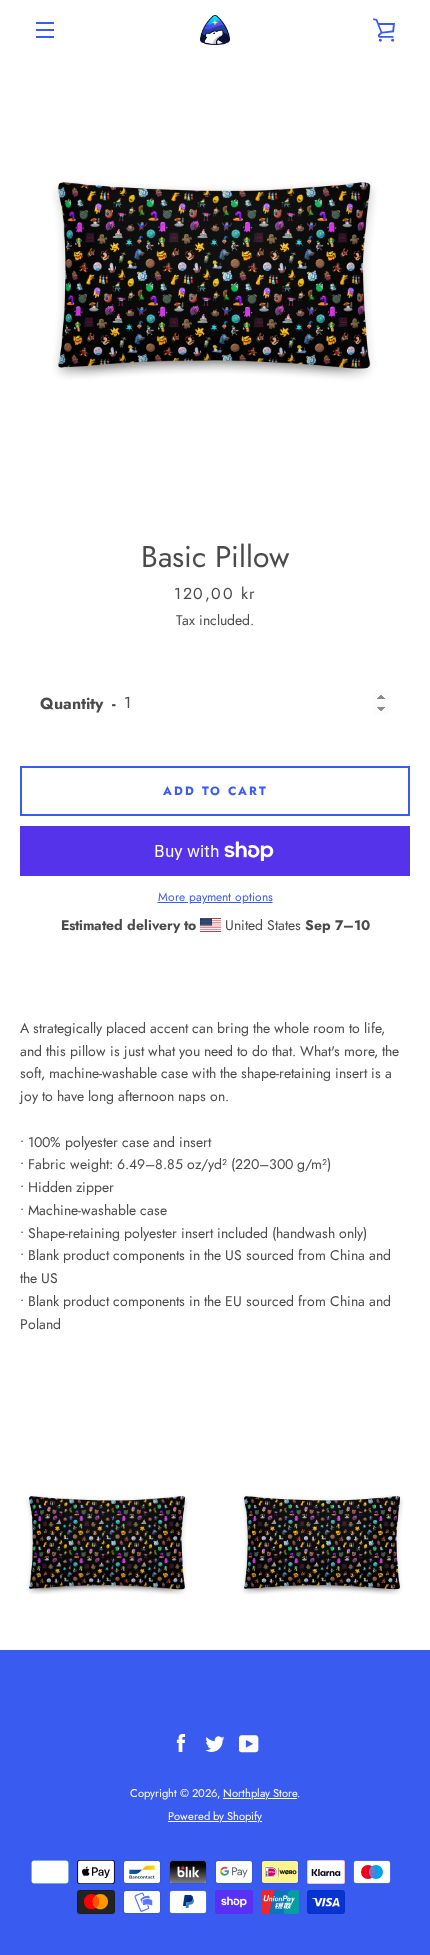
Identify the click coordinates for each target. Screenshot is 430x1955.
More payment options (215, 897)
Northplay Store (260, 1793)
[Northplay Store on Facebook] (181, 1742)
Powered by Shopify (215, 1816)
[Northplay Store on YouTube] (249, 1742)
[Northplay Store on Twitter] (215, 1742)
